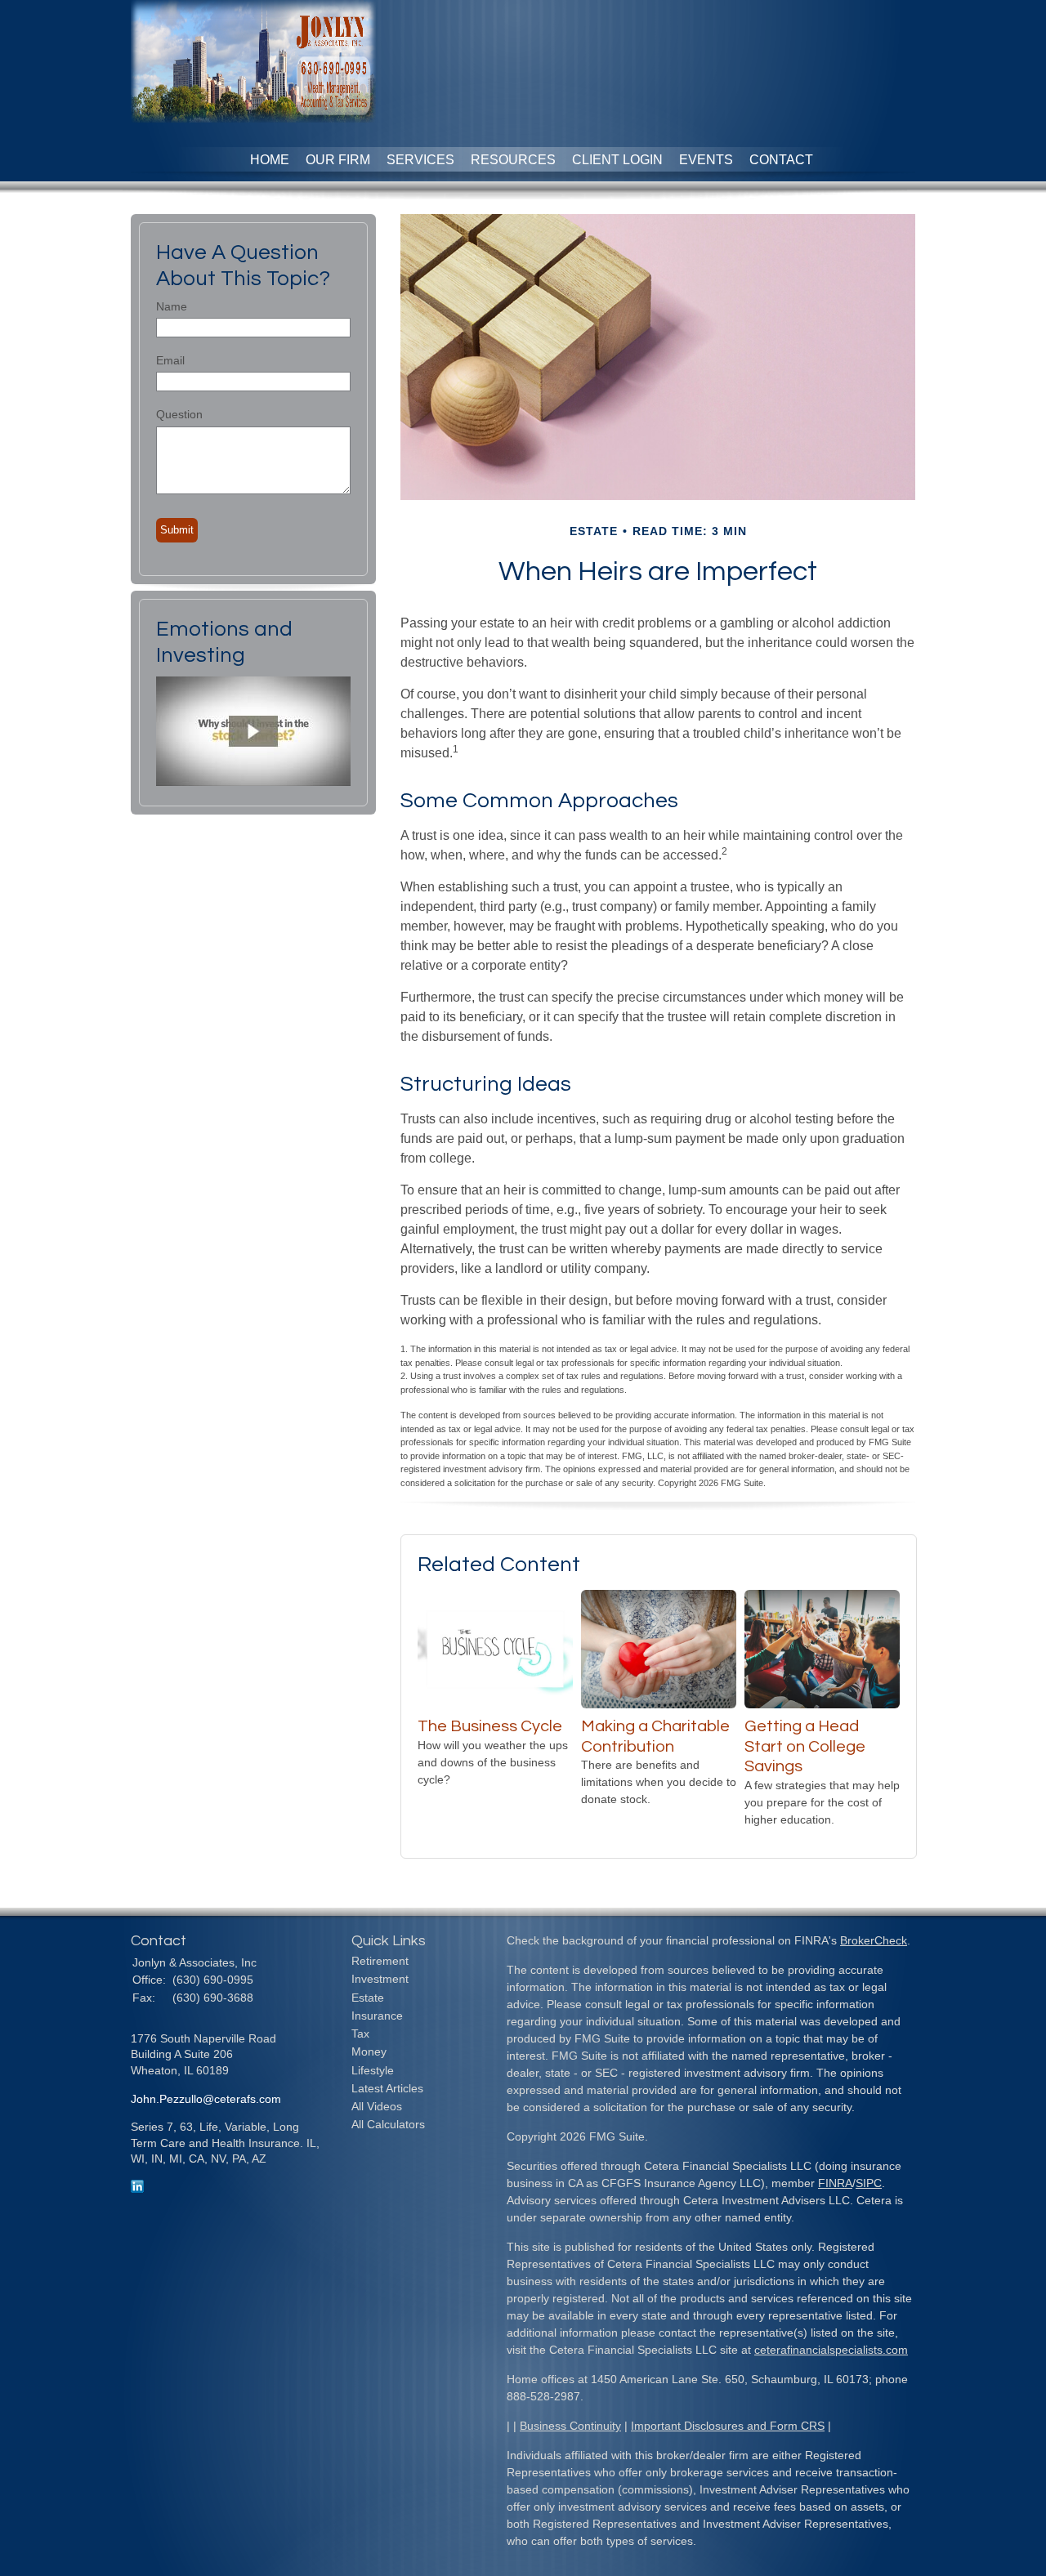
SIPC (869, 2183)
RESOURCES (513, 160)
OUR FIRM (338, 160)
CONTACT (781, 160)
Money (369, 2051)
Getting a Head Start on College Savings (805, 1746)
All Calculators (388, 2124)
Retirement (380, 1961)
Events (706, 160)
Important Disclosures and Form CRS (728, 2426)
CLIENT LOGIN (617, 160)
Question (179, 414)
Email (170, 360)
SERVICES (420, 160)
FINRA (835, 2183)
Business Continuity (570, 2426)
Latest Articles (387, 2088)
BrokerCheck (874, 1940)
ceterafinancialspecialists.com (831, 2350)
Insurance (377, 2016)
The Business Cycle (490, 1726)
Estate (368, 1998)
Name (172, 306)
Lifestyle (373, 2070)
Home (270, 160)
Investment (380, 1979)
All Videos (377, 2106)
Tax (360, 2034)
